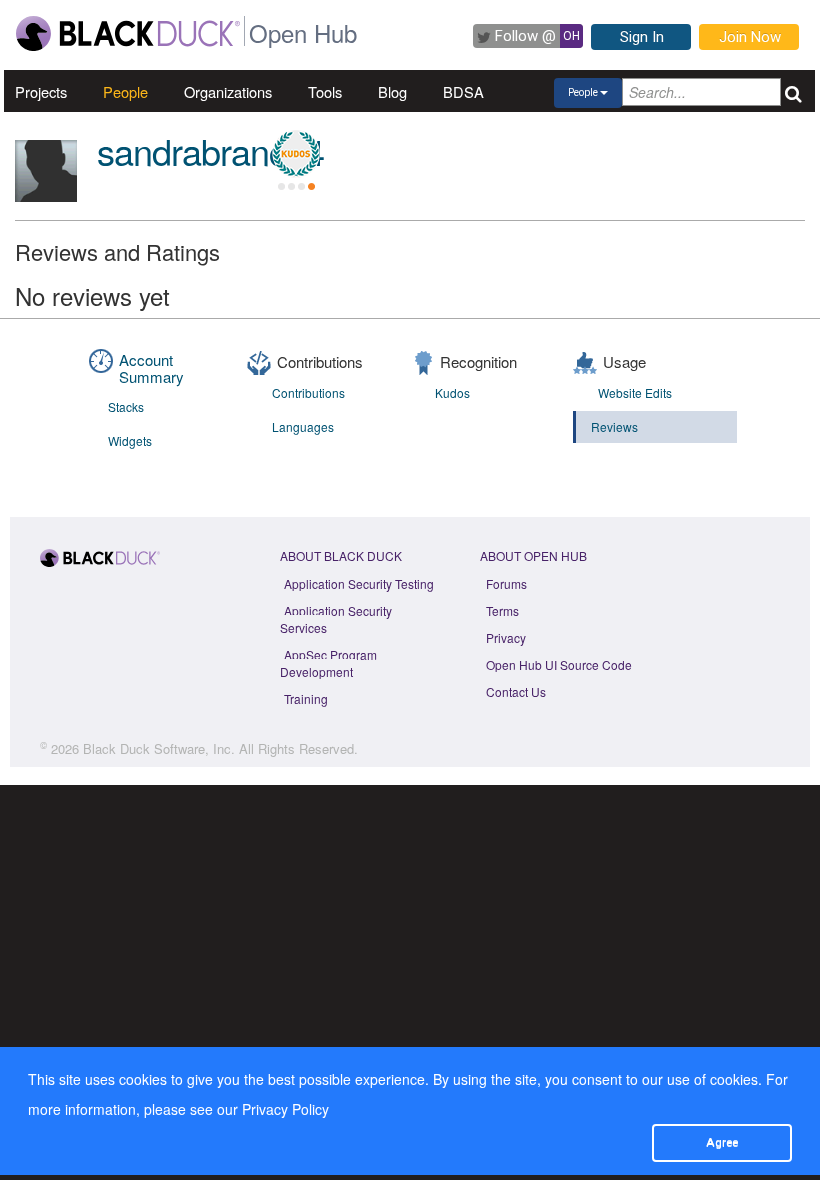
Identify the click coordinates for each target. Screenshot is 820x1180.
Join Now (750, 37)
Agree (722, 1142)
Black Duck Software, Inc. (159, 748)
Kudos (452, 392)
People (125, 91)
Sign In (642, 37)
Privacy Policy (285, 1109)
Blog (392, 91)
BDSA (463, 91)
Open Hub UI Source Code (559, 664)
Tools (325, 91)
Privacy (506, 637)
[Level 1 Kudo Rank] (296, 154)
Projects (41, 91)
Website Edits (635, 392)
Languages (303, 426)
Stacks (126, 406)
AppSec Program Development (328, 663)
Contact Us (516, 691)
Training (306, 698)
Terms (502, 610)
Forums (506, 583)
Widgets (130, 440)
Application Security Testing (359, 583)
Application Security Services (336, 619)
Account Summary (151, 368)
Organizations (228, 91)
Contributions (308, 392)
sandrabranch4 (210, 150)
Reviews (614, 426)
